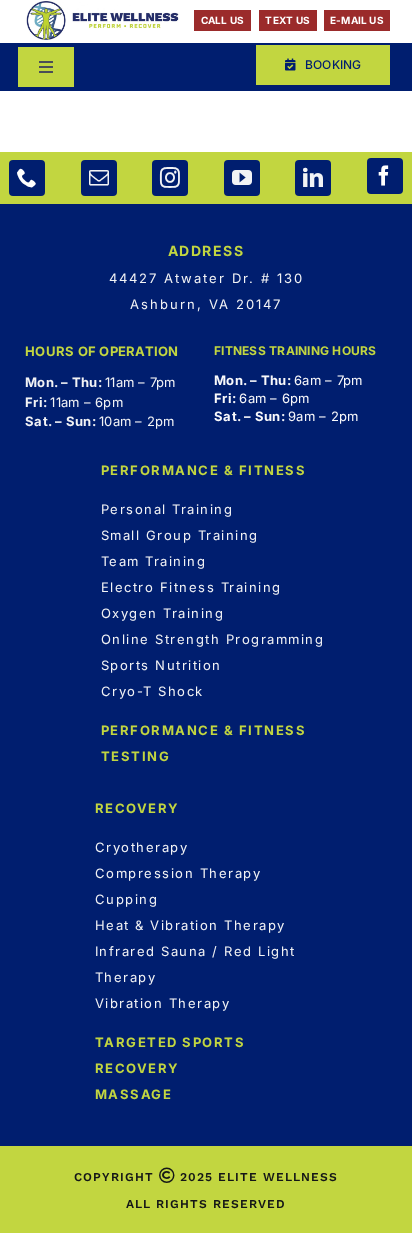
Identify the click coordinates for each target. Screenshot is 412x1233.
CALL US (223, 20)
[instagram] (170, 178)
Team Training (154, 561)
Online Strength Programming (213, 639)
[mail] (99, 178)
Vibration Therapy (163, 1003)
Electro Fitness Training (191, 587)
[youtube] (242, 178)
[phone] (27, 178)
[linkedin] (313, 178)
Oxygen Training (163, 613)
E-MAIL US (357, 20)
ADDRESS (206, 250)
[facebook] (385, 176)
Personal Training (167, 509)
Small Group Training (180, 535)
